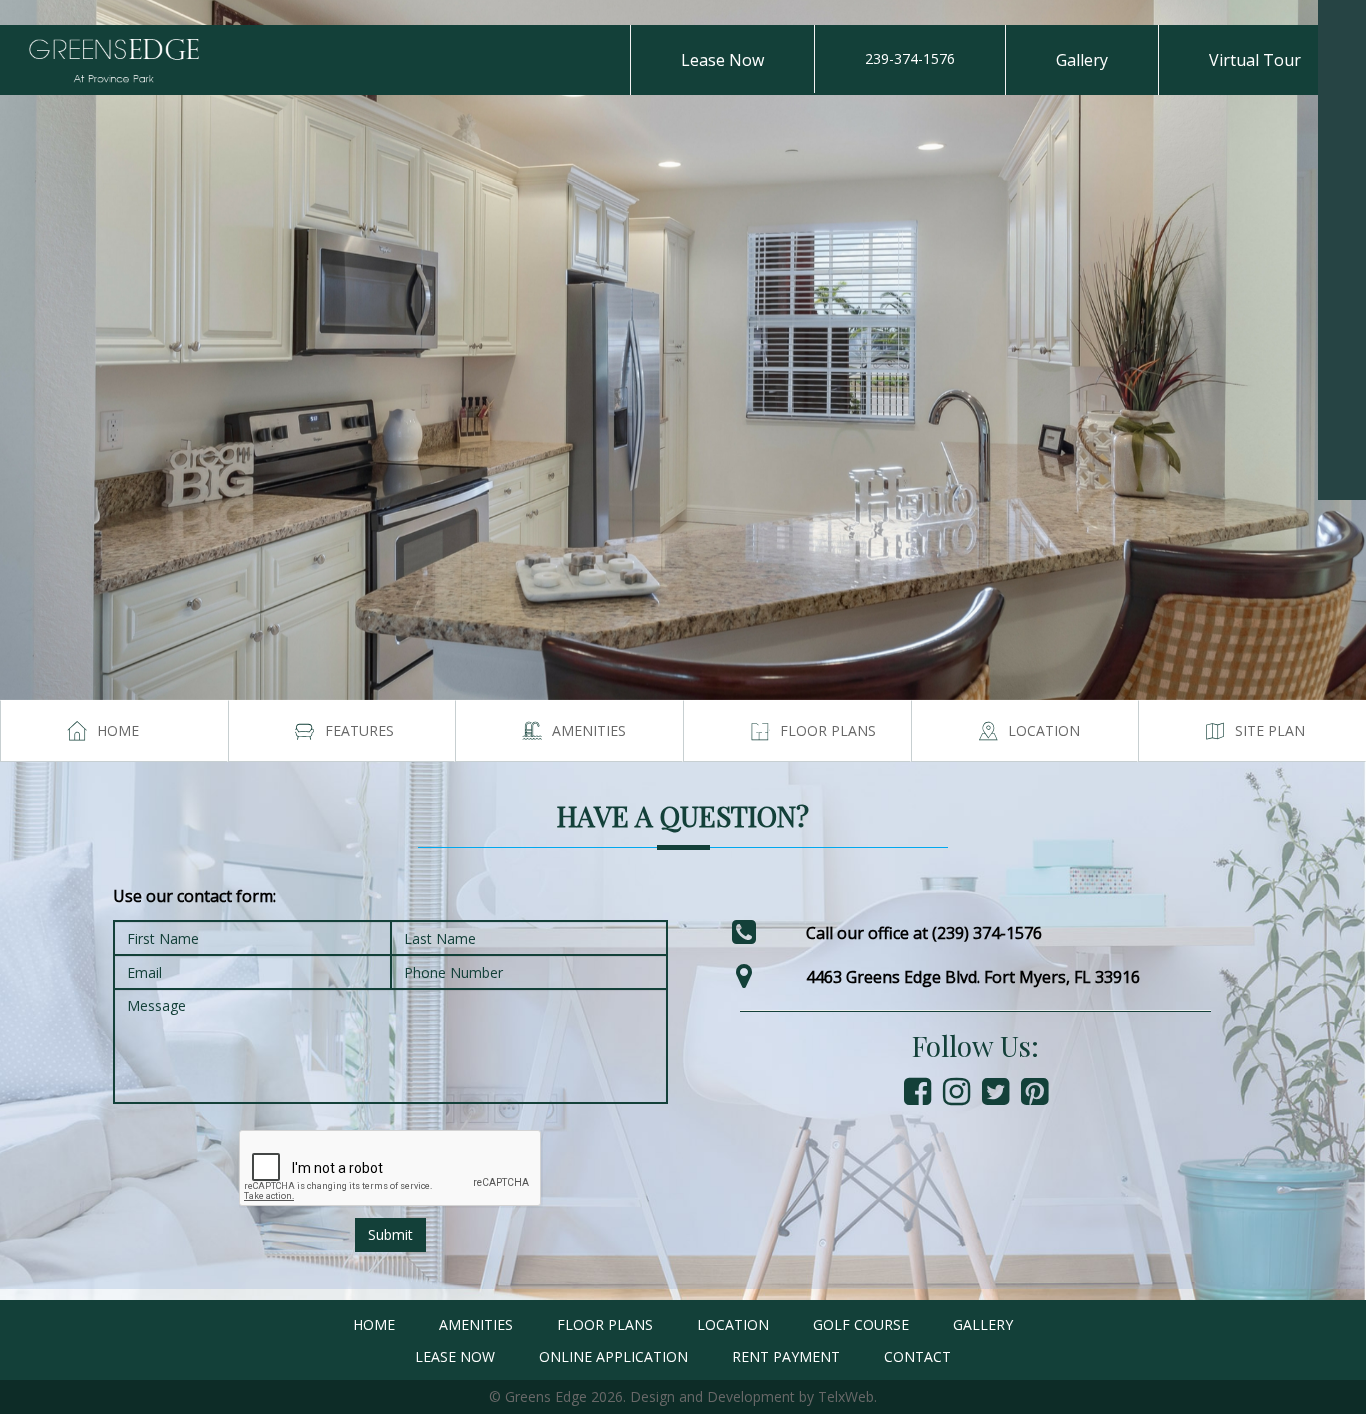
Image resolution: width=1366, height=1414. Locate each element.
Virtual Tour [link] (1255, 60)
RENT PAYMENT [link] (786, 1356)
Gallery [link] (1082, 60)
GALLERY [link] (983, 1324)
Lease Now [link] (722, 60)
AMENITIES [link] (476, 1324)
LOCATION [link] (733, 1324)
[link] (1342, 24)
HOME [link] (374, 1324)
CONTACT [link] (917, 1356)
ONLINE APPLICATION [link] (613, 1356)
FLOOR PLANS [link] (605, 1324)
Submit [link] (390, 1234)
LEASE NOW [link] (455, 1356)
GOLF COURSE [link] (861, 1324)
